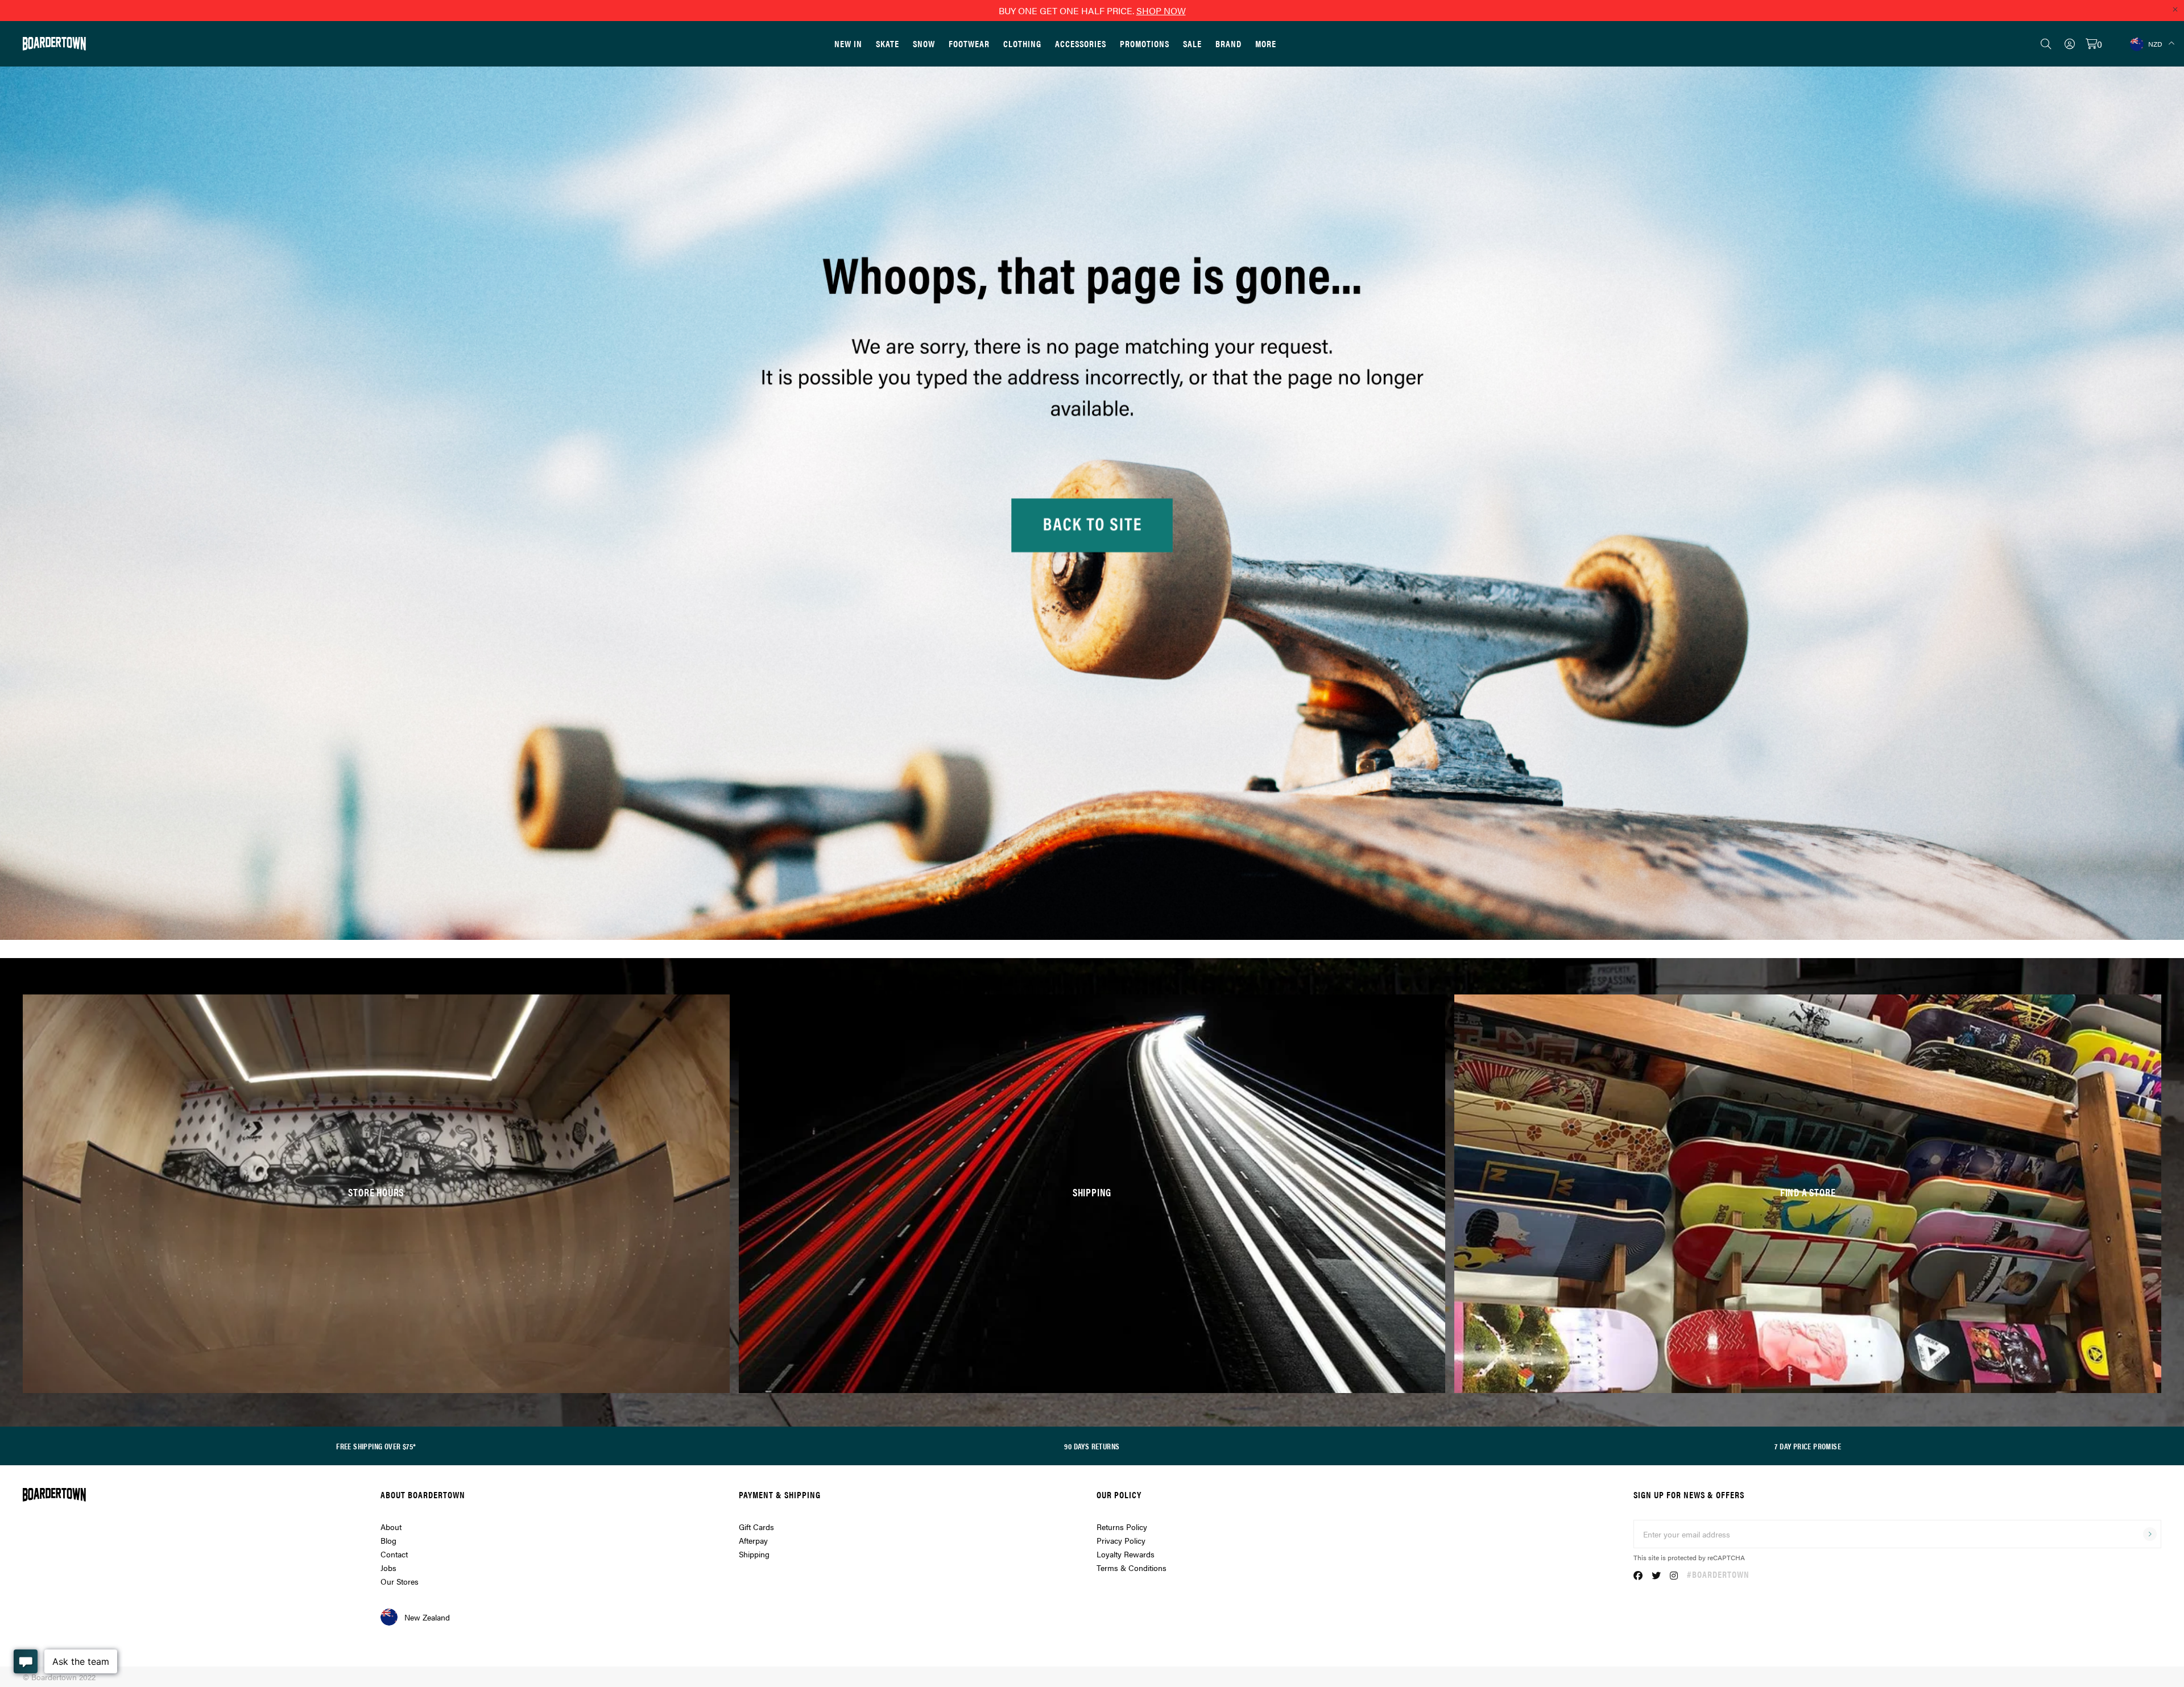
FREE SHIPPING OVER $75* (376, 1446)
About (391, 1527)
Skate (888, 43)
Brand (1228, 43)
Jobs (388, 1568)
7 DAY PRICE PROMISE (1808, 1446)
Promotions (1145, 43)
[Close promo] (2175, 9)
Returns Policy (1122, 1527)
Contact (394, 1554)
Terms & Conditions (1132, 1568)
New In (848, 43)
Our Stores (400, 1581)
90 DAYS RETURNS (1092, 1446)
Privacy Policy (1121, 1540)
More (1266, 43)
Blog (388, 1540)
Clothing (1022, 43)
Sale (1192, 43)
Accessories (1081, 43)
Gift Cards (756, 1527)
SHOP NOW (1161, 11)
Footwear (969, 43)
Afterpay (753, 1540)
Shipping (754, 1554)
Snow (924, 43)
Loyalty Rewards (1126, 1554)
